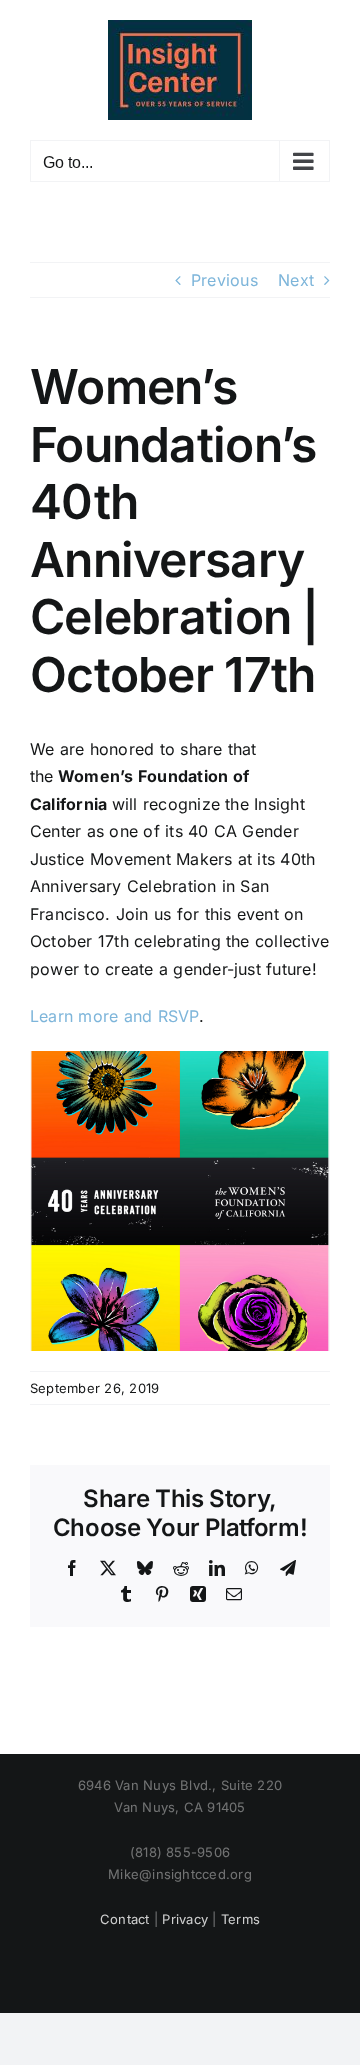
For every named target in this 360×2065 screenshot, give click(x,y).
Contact (125, 1919)
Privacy (185, 1919)
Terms (240, 1919)
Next (296, 280)
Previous (224, 280)
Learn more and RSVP (114, 1016)
